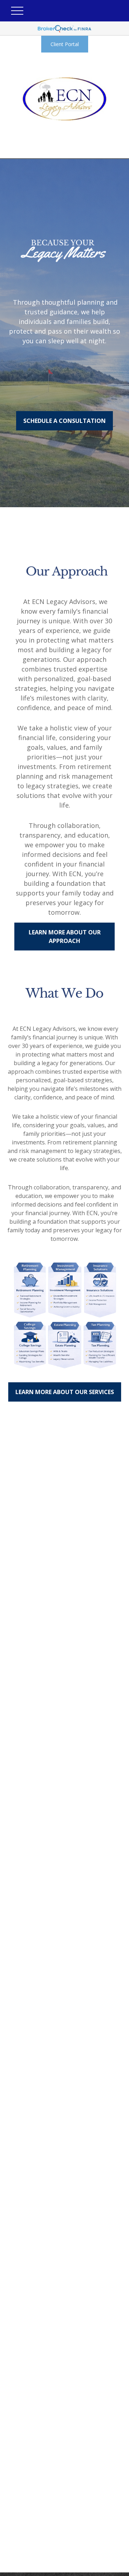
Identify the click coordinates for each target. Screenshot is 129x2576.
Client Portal (65, 44)
